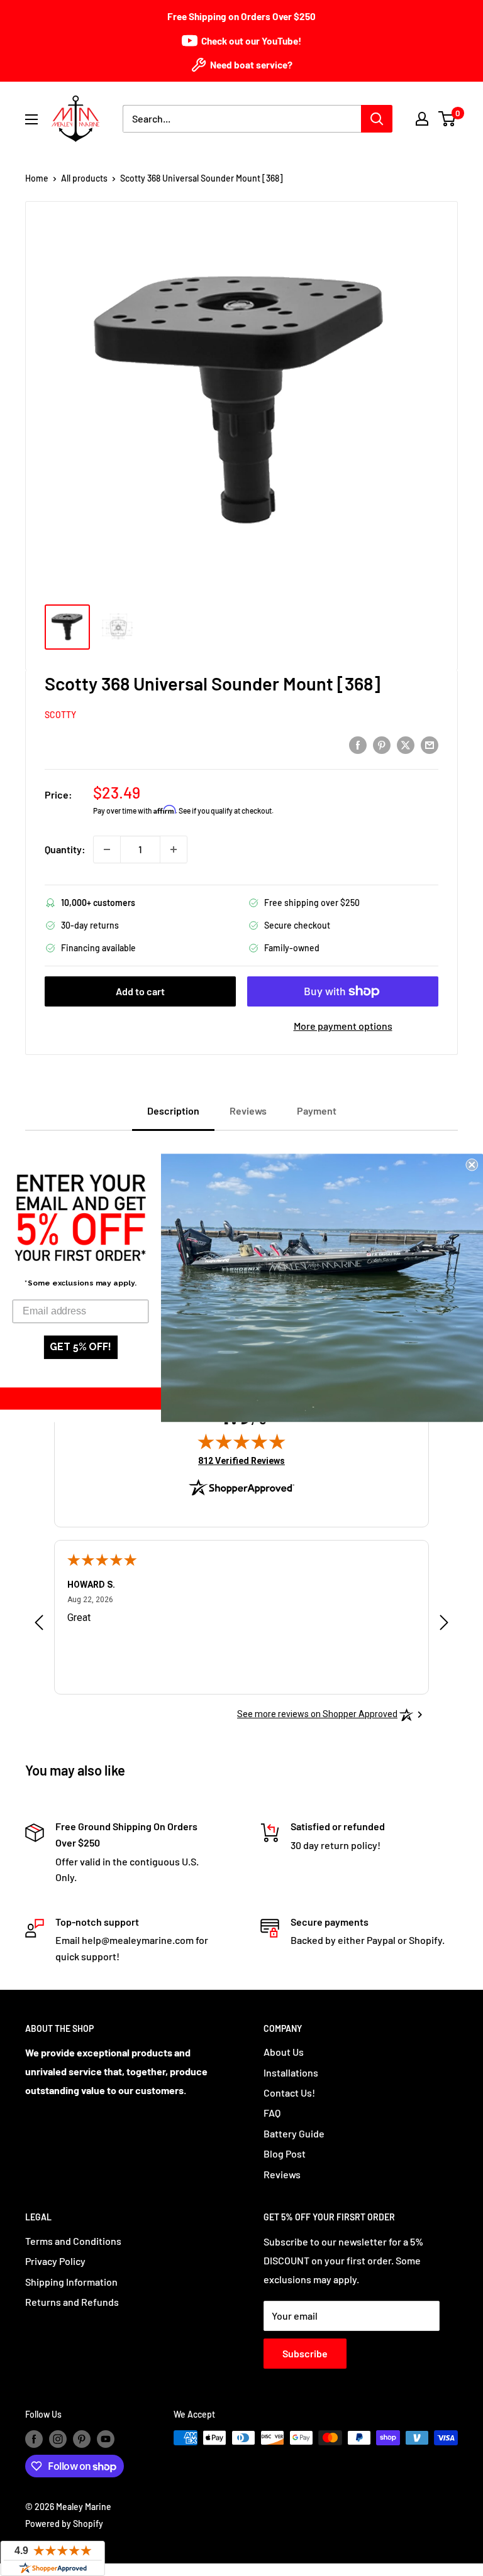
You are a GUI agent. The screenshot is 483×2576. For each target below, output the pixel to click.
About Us (284, 2052)
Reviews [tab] (248, 1111)
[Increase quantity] (174, 849)
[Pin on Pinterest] (382, 744)
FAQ (272, 2113)
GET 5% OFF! (80, 1347)
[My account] (422, 119)
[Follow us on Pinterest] (82, 2439)
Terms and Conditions (73, 2241)
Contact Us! (289, 2093)
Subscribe (305, 2353)
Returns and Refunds (72, 2302)
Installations (291, 2072)
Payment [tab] (317, 1111)
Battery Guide (294, 2133)
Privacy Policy (55, 2261)
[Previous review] (39, 1626)
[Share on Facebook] (358, 744)
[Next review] (444, 1626)
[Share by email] (430, 744)
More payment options (343, 1026)
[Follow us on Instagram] (58, 2439)
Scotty (60, 715)
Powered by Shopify (64, 2524)
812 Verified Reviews (241, 1460)
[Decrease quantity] (107, 849)
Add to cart (140, 991)
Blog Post (285, 2153)
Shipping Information (71, 2282)
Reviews (282, 2174)
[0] (447, 119)
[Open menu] (31, 119)
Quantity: (65, 849)
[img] (241, 1441)
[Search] (377, 119)
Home (37, 178)
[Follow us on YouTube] (106, 2439)
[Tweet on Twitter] (406, 744)
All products (84, 178)
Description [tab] (173, 1111)
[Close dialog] (472, 1165)
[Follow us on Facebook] (34, 2439)
